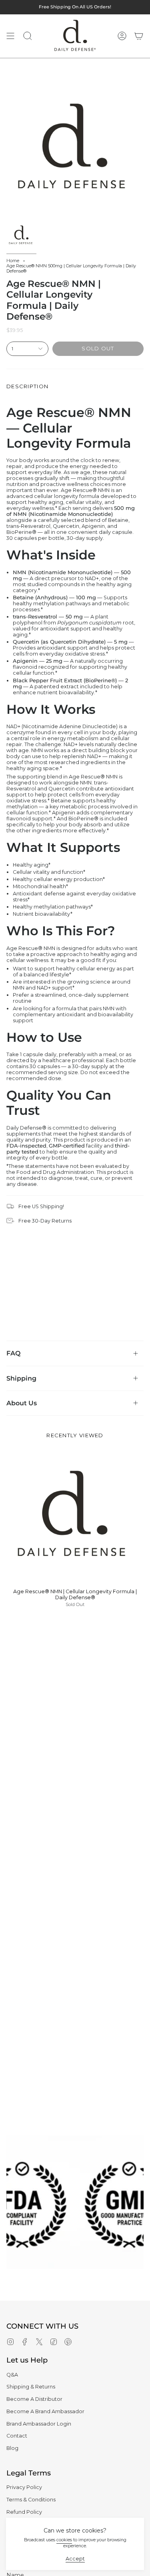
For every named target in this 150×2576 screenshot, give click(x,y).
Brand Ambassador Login (39, 2424)
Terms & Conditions (31, 2500)
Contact (17, 2436)
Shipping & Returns (31, 2387)
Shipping (21, 1378)
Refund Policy (24, 2512)
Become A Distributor (34, 2399)
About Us (22, 1403)
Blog (12, 2448)
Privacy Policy (24, 2487)
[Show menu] (10, 36)
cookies (64, 2540)
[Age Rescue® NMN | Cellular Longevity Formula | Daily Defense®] (75, 1515)
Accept (75, 2559)
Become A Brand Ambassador (45, 2411)
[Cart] (139, 36)
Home (13, 261)
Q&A (12, 2375)
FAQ (13, 1353)
